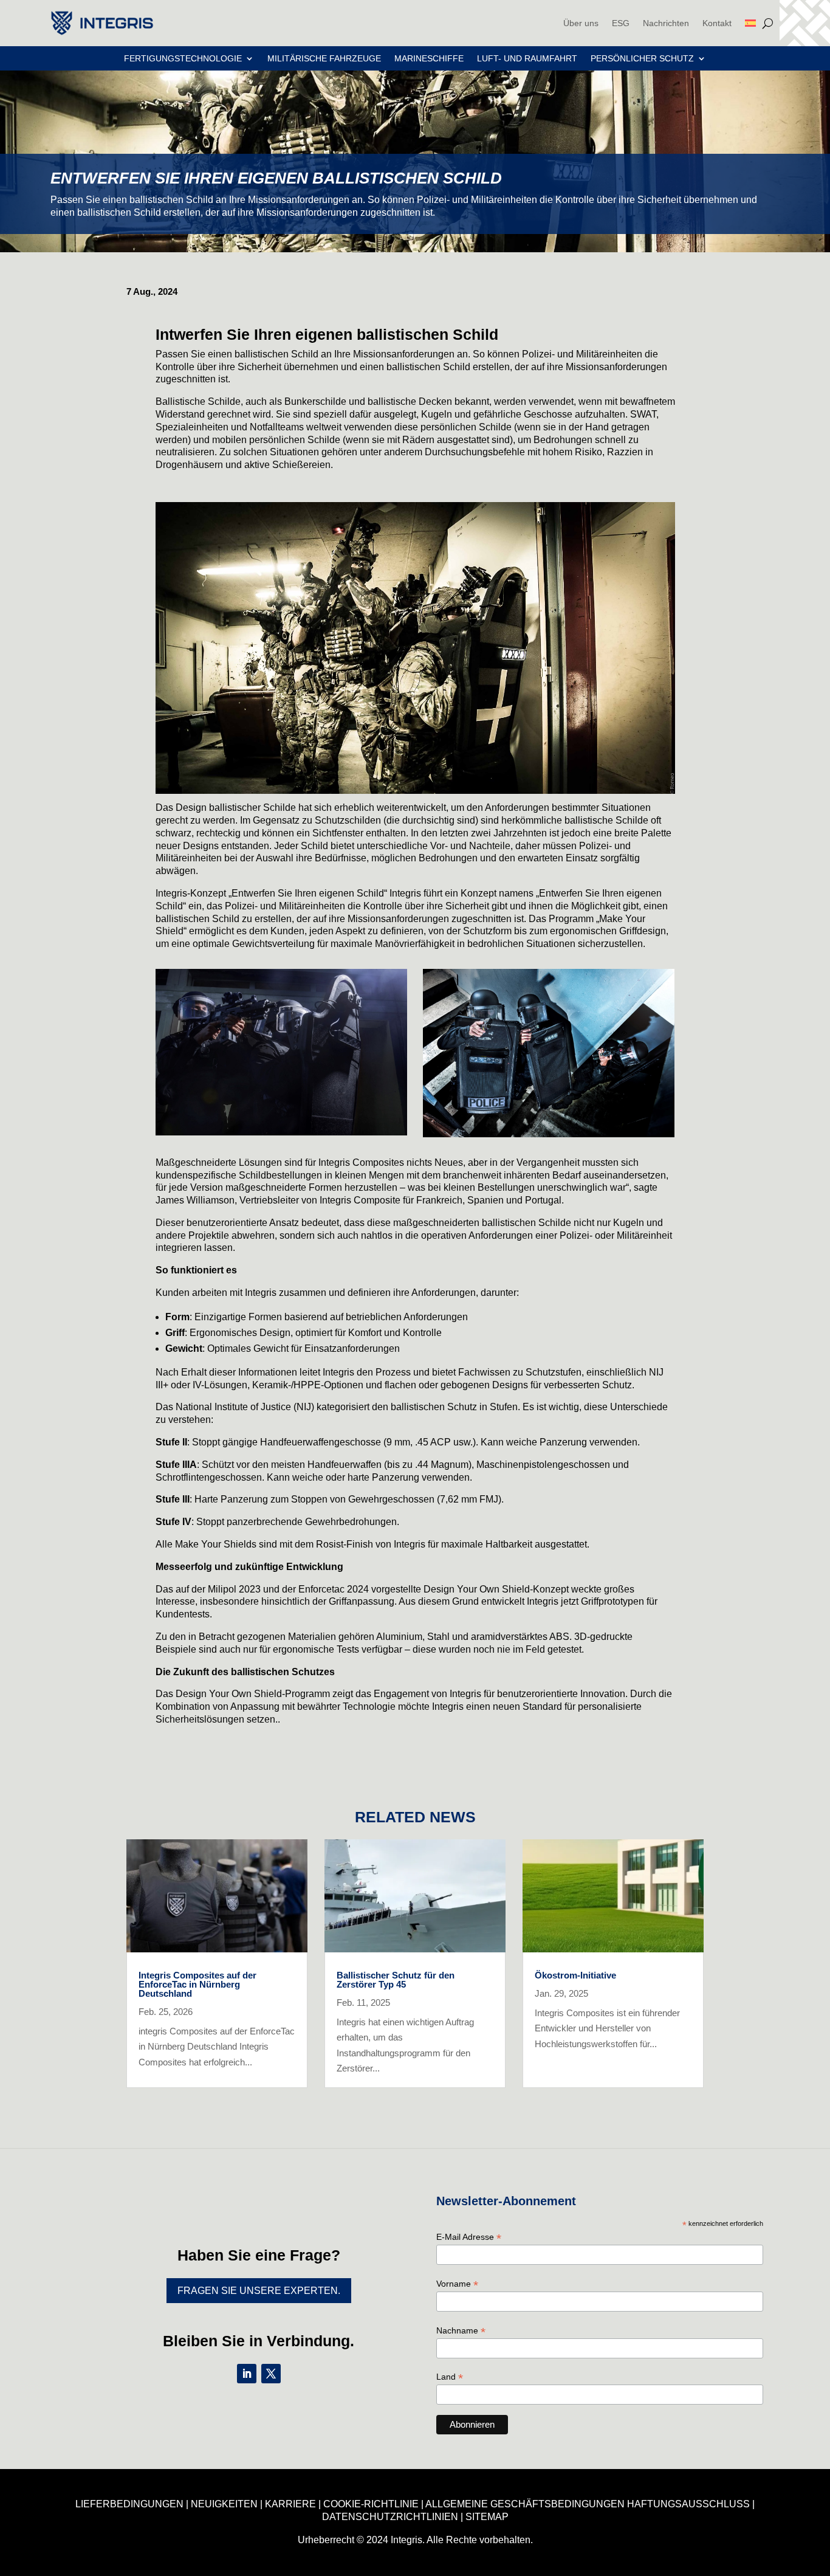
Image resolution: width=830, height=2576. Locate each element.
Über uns (581, 23)
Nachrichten (666, 23)
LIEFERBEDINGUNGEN (129, 2504)
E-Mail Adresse (469, 2237)
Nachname (461, 2331)
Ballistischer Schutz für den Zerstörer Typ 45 (396, 1980)
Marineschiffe (429, 59)
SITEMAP (487, 2517)
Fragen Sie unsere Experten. (259, 2291)
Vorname (457, 2284)
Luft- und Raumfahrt (527, 59)
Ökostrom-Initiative (575, 1975)
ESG (621, 23)
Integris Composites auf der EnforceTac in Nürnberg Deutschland (197, 1984)
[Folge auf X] (271, 2374)
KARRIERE (290, 2504)
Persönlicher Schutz (642, 59)
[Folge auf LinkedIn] (247, 2374)
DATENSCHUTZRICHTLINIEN (390, 2517)
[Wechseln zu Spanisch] (750, 23)
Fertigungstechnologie (183, 59)
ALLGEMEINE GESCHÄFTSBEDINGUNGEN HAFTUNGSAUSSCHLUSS (588, 2504)
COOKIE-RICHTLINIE (371, 2504)
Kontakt (717, 23)
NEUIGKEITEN (224, 2504)
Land (450, 2377)
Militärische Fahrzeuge (324, 59)
